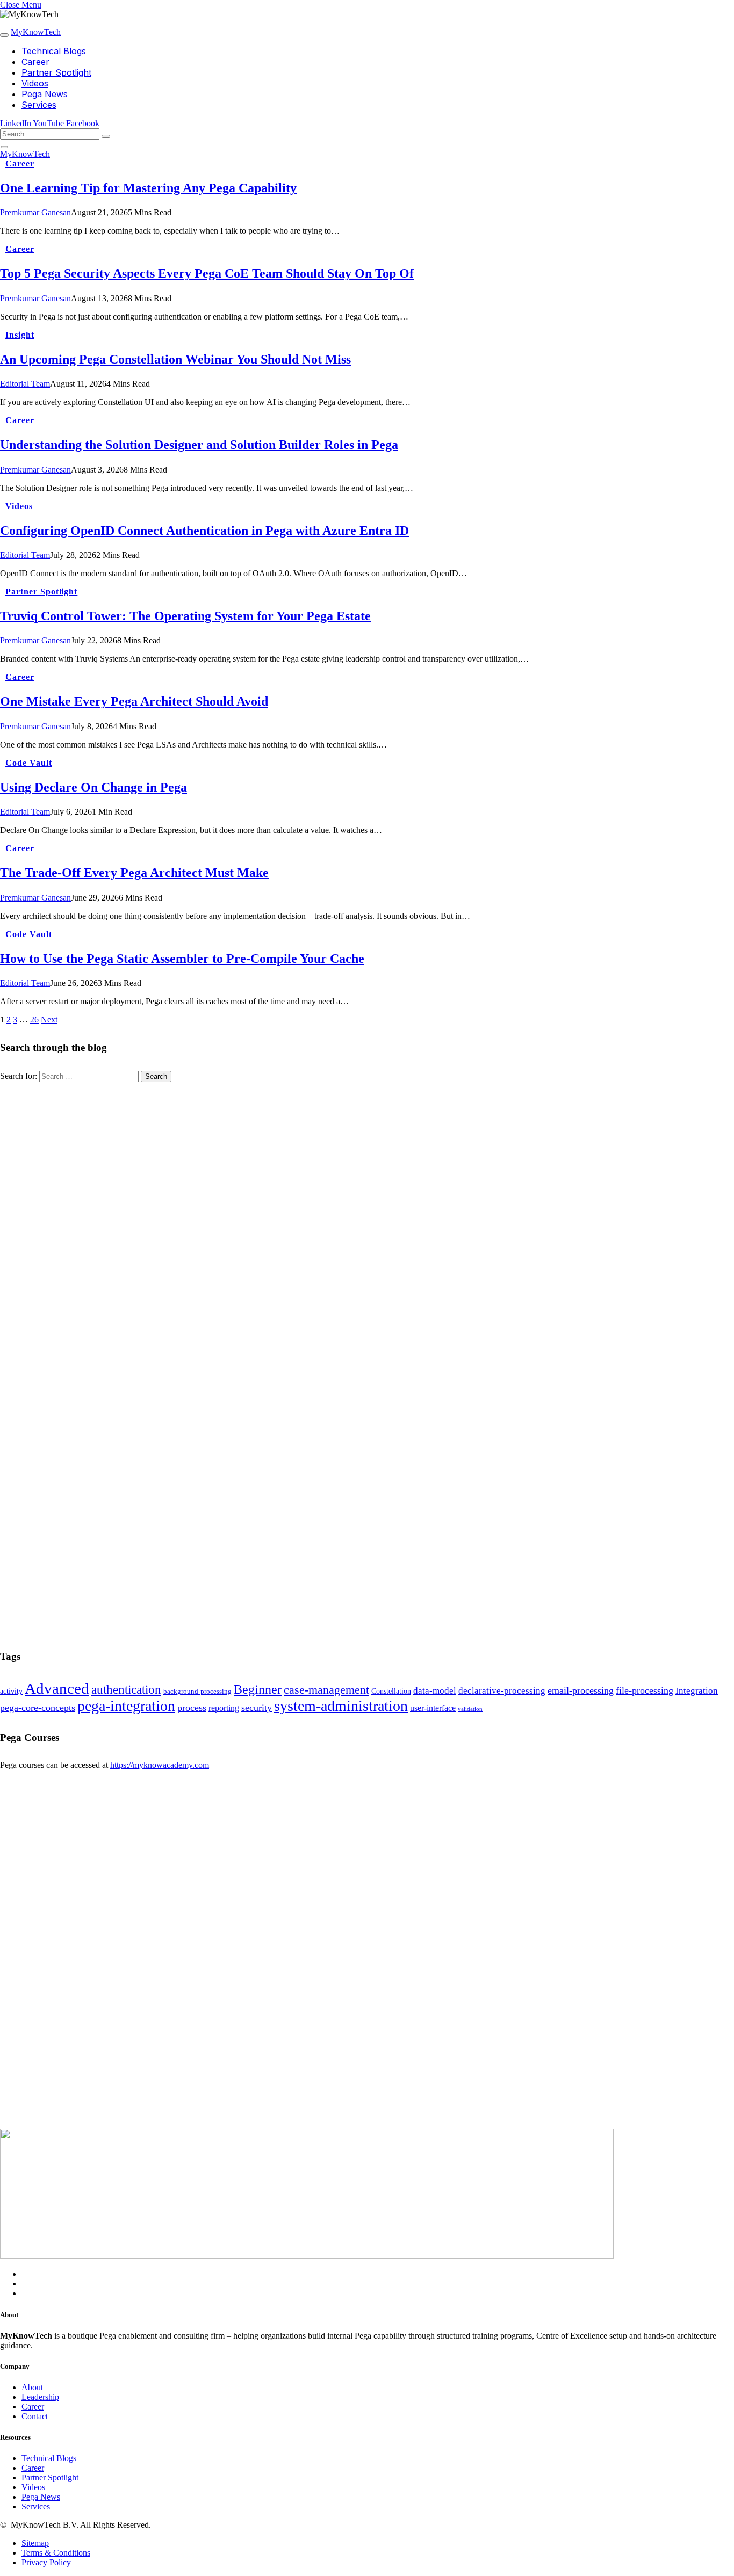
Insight (20, 335)
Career (35, 62)
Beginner (258, 1689)
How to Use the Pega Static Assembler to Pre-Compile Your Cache (182, 959)
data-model (435, 1691)
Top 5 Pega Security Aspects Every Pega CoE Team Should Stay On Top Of (207, 273)
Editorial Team (25, 384)
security (257, 1708)
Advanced (57, 1688)
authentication (126, 1690)
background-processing (197, 1692)
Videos (35, 83)
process (192, 1708)
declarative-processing (502, 1691)
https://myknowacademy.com (160, 1765)
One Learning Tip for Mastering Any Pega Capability (148, 188)
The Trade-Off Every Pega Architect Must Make (134, 873)
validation (470, 1709)
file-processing (645, 1690)
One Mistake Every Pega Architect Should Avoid (134, 701)
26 (34, 1019)
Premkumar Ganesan (35, 212)
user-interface (433, 1708)
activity (11, 1691)
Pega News (45, 94)
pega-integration (126, 1706)
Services (39, 105)
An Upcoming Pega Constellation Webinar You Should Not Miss (175, 359)
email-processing (581, 1690)
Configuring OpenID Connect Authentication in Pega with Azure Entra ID (204, 531)
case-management (326, 1690)
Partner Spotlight (56, 72)
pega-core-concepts (38, 1708)
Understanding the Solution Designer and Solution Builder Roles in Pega (199, 445)
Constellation (391, 1691)
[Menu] (4, 35)
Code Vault (29, 763)
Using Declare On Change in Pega (93, 787)
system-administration (341, 1706)
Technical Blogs (54, 51)
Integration (697, 1691)
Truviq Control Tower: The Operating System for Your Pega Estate (185, 616)
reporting (224, 1708)
